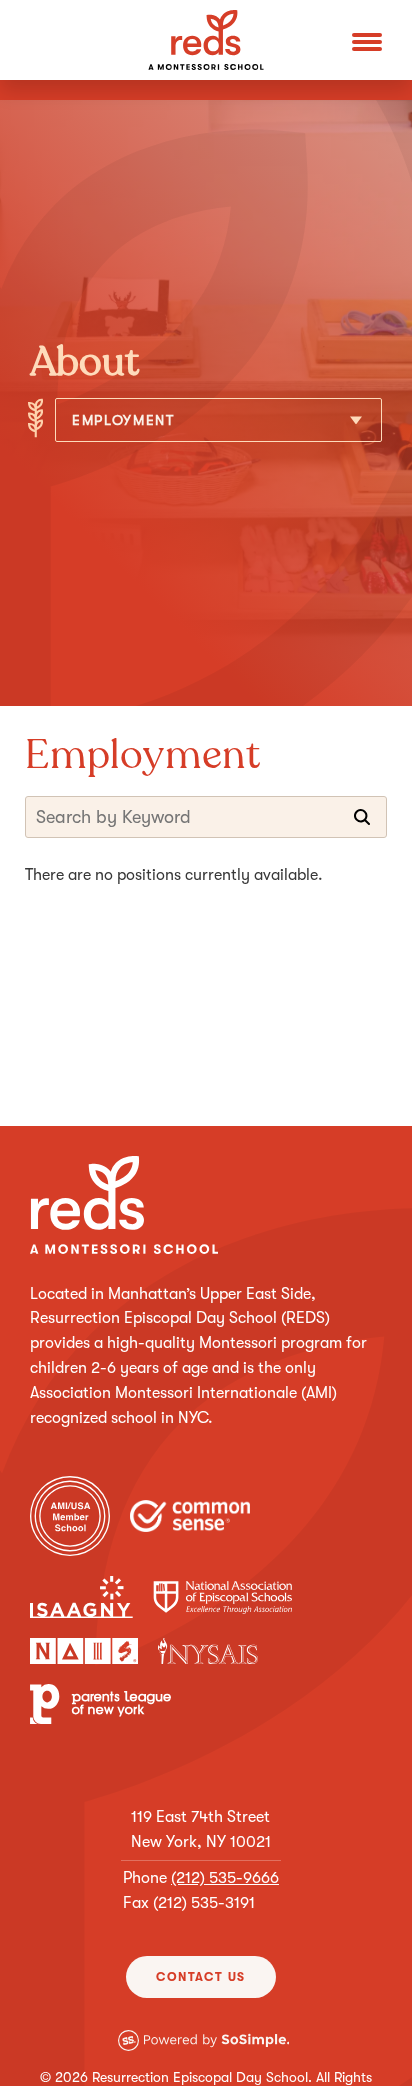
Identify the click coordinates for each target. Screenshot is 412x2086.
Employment (123, 420)
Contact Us (200, 1977)
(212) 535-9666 (225, 1878)
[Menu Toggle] (367, 40)
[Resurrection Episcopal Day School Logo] (206, 40)
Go (362, 817)
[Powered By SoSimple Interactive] (203, 2054)
